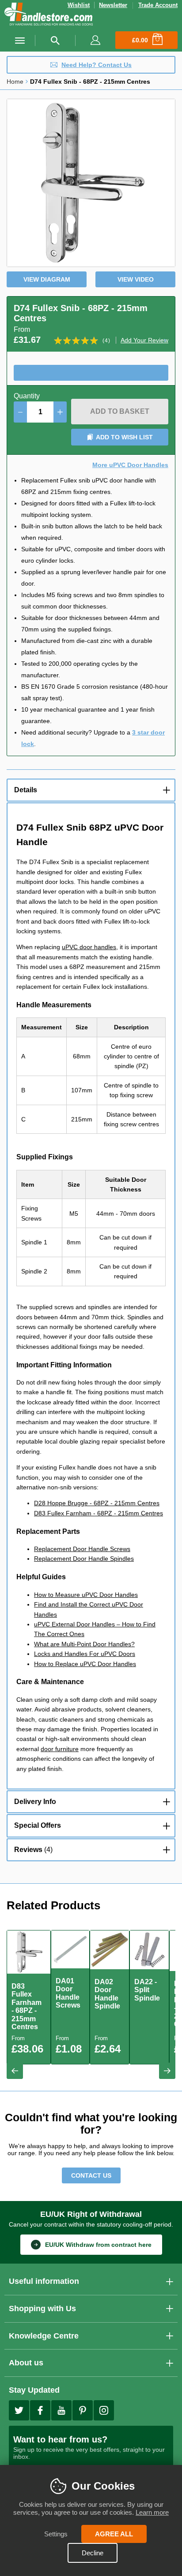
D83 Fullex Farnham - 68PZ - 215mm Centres (99, 1513)
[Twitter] (19, 2410)
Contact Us (91, 2175)
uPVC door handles (89, 947)
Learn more (152, 2512)
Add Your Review (144, 340)
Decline (93, 2553)
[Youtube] (61, 2410)
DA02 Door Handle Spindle (107, 1994)
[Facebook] (40, 2410)
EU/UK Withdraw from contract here (98, 2245)
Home (15, 82)
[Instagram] (104, 2410)
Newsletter (113, 5)
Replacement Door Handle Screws (82, 1549)
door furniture (60, 1749)
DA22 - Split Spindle (147, 1990)
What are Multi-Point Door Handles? (84, 1644)
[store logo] (49, 15)
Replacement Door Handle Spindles (84, 1559)
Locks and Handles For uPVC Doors (85, 1654)
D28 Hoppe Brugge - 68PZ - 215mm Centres (97, 1503)
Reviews (32, 1850)
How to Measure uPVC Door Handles (86, 1595)
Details (26, 790)
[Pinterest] (83, 2410)
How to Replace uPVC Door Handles (85, 1664)
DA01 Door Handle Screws (68, 1993)
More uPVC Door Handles (130, 465)
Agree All (114, 2534)
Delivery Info (35, 1802)
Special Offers (38, 1825)
